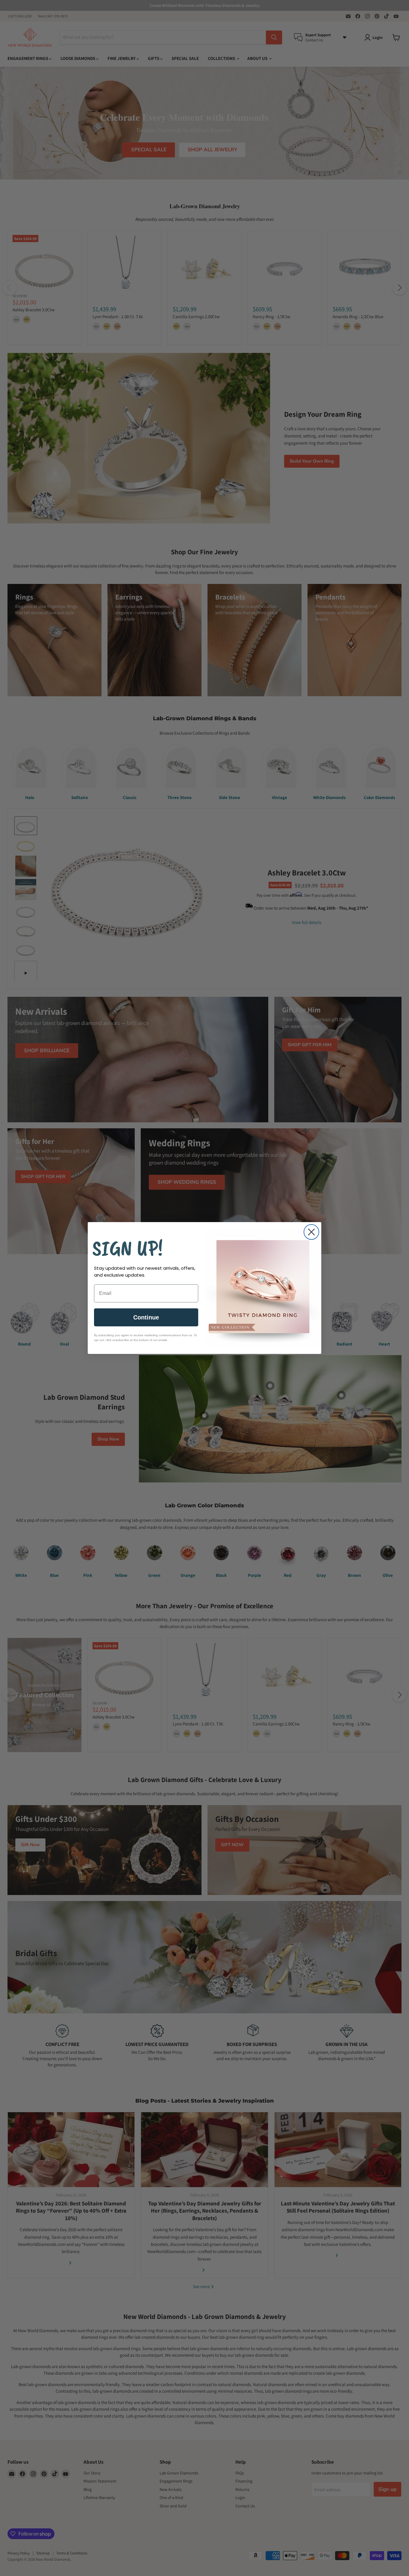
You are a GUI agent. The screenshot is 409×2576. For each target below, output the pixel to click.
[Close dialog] (311, 1232)
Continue (146, 1317)
